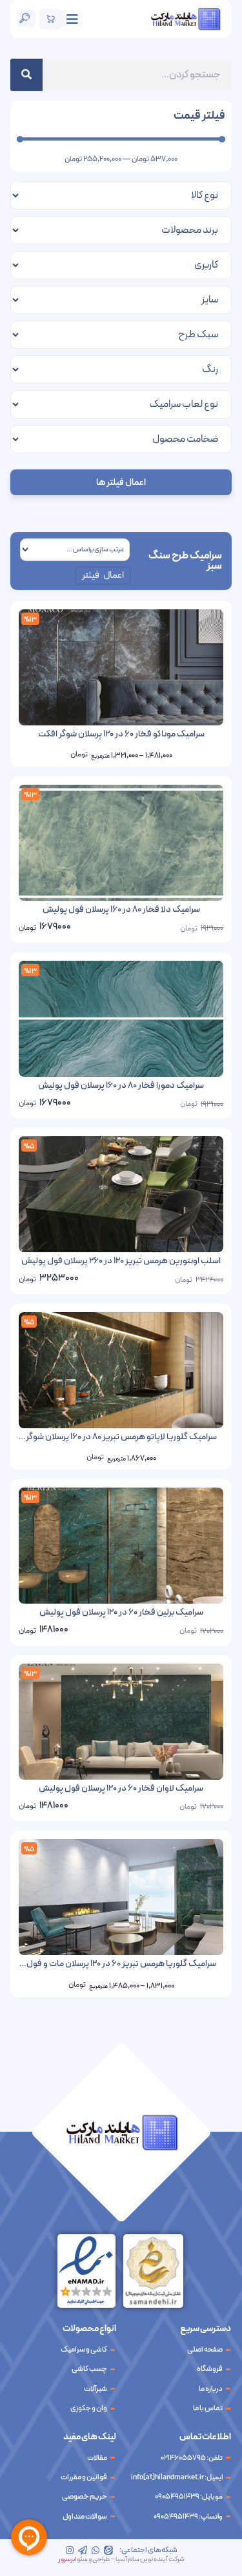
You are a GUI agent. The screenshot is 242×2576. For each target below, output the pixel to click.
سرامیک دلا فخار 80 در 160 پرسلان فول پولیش (121, 909)
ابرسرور (67, 2560)
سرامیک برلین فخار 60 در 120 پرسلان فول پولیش (121, 1612)
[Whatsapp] (96, 2550)
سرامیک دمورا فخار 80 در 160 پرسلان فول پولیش (121, 1086)
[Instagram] (70, 2550)
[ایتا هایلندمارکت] (108, 2550)
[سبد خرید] (51, 19)
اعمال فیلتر (103, 575)
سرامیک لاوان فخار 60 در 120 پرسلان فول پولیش (121, 1788)
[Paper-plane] (83, 2550)
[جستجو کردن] (26, 75)
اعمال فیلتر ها (121, 483)
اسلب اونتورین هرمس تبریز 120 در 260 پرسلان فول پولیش (121, 1261)
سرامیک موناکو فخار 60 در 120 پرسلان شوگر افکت (121, 734)
